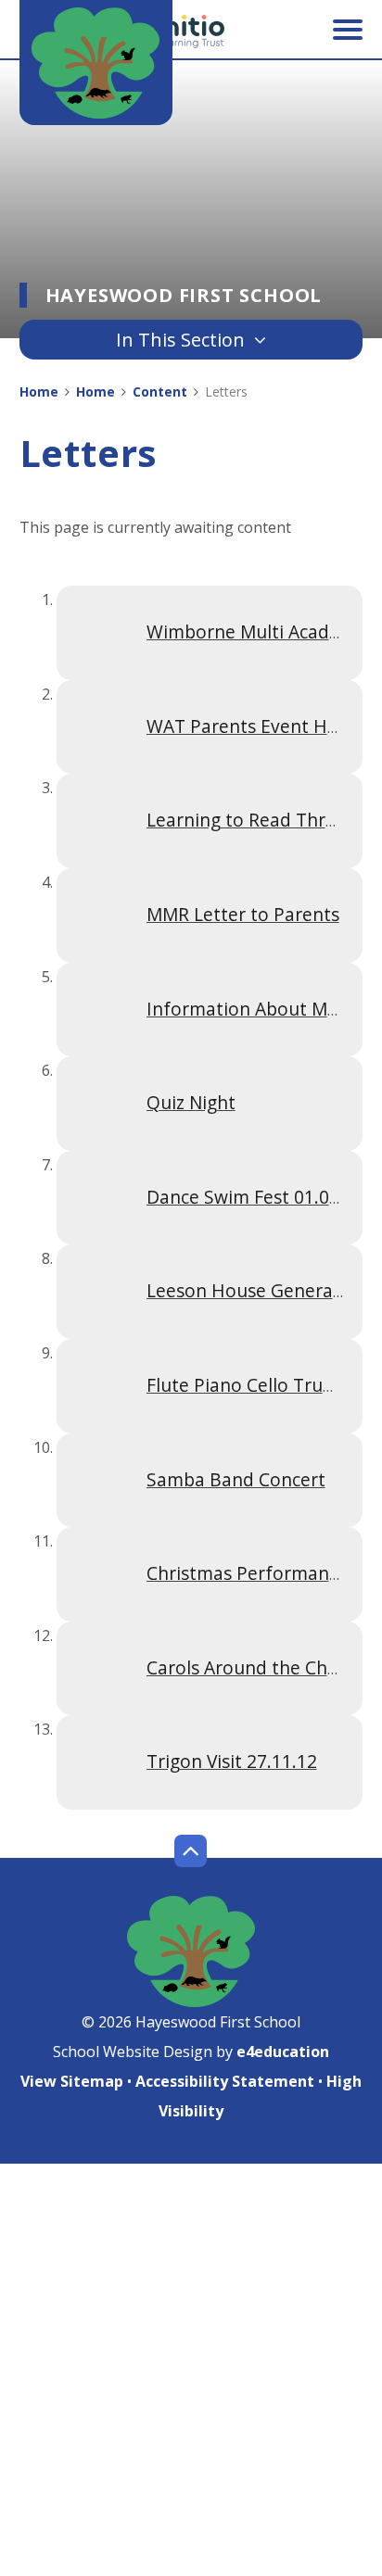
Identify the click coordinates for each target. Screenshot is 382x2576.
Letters (226, 391)
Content (160, 391)
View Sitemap (72, 2081)
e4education (283, 2052)
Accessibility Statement (225, 2081)
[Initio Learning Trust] (191, 32)
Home (39, 391)
